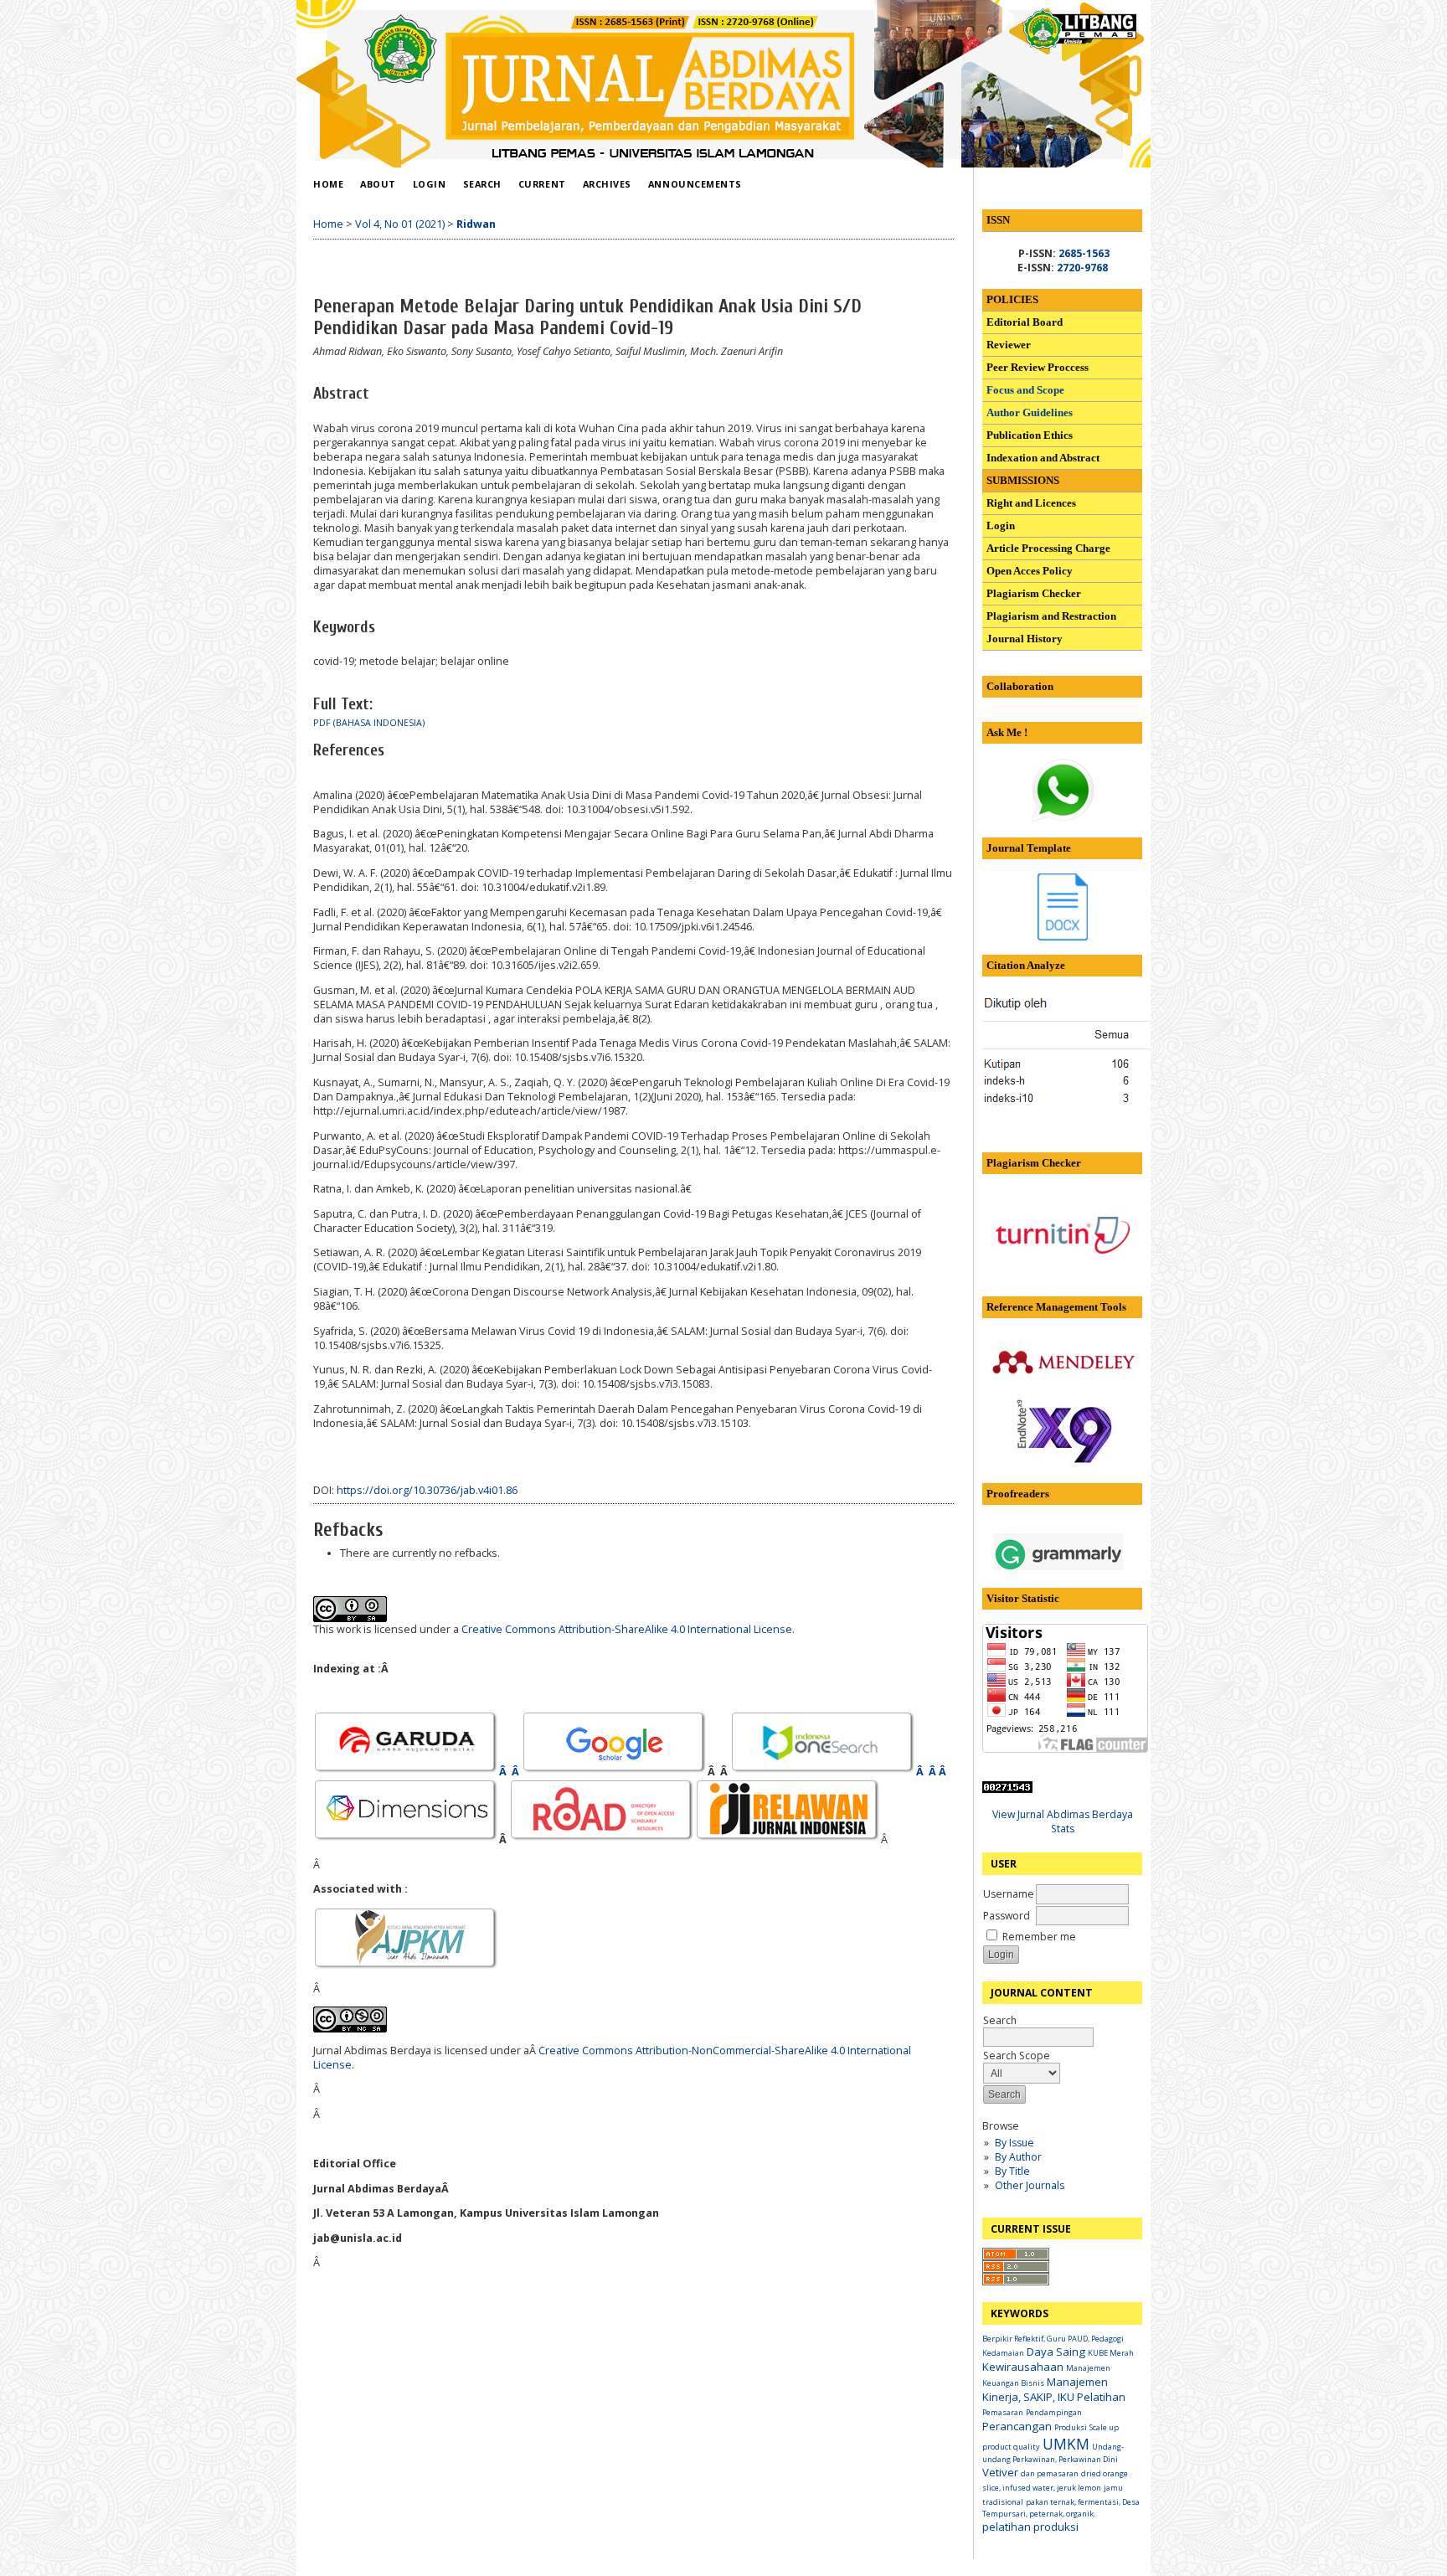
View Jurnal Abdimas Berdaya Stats (1063, 1821)
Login (430, 184)
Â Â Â (932, 1772)
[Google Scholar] (615, 1772)
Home (328, 184)
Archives (607, 184)
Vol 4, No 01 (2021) (400, 224)
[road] (602, 1839)
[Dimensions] (406, 1839)
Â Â (510, 1772)
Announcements (695, 184)
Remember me (1039, 1937)
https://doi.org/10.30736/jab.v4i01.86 (427, 1490)
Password (1007, 1916)
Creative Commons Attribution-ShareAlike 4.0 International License (627, 1629)
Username (1009, 1894)
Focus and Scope (1025, 390)
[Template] (1063, 937)
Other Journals (1030, 2185)
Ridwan (476, 224)
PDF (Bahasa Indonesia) (369, 723)
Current (542, 184)
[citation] (1105, 1106)
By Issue (1014, 2143)
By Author (1018, 2157)
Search (1000, 2020)
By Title (1012, 2171)
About (378, 184)
